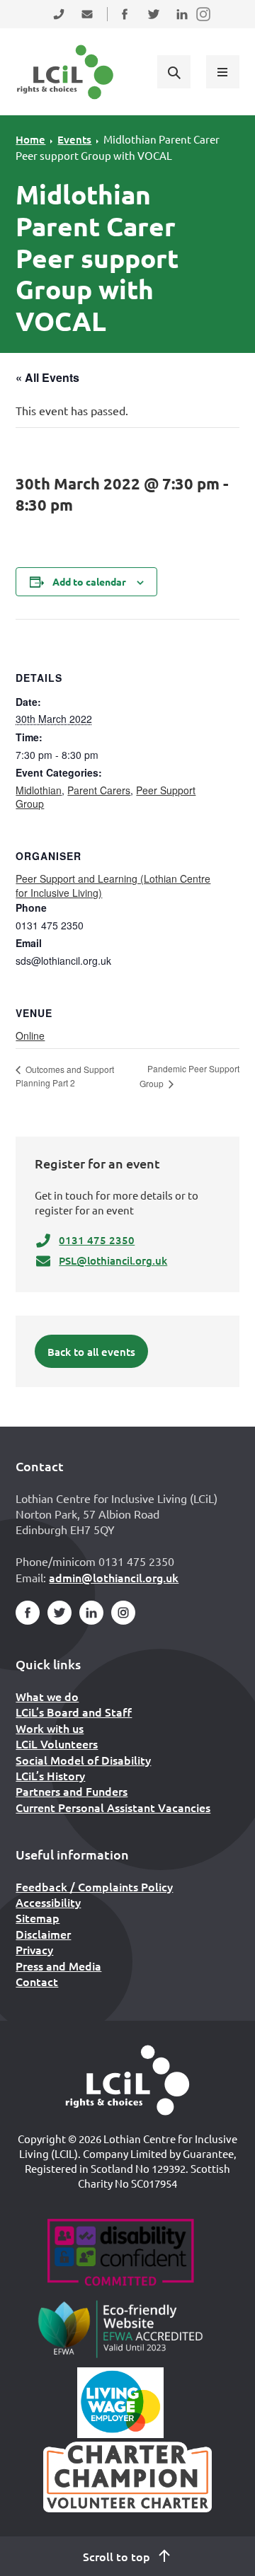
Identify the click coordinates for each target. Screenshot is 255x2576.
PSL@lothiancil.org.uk (113, 1260)
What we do (47, 1696)
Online (30, 1035)
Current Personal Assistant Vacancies (113, 1807)
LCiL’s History (50, 1775)
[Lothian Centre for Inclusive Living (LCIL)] (65, 72)
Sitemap (38, 1918)
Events (74, 139)
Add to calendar (89, 581)
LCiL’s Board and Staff (74, 1712)
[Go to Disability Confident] (120, 2254)
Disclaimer (43, 1934)
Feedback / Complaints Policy (94, 1886)
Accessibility (48, 1902)
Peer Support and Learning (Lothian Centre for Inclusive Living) (113, 886)
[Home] (127, 2080)
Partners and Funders (72, 1791)
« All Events (47, 377)
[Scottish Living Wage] (120, 2403)
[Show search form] (174, 71)
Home (30, 139)
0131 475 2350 (97, 1240)
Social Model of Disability (83, 1760)
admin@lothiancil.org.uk (114, 1577)
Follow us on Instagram (204, 23)
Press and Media (58, 1966)
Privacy (34, 1949)
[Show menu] (222, 71)
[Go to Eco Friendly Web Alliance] (121, 2328)
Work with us (50, 1728)
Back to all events (91, 1352)
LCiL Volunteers (57, 1744)
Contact (37, 1981)
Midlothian (39, 790)
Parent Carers (99, 790)
